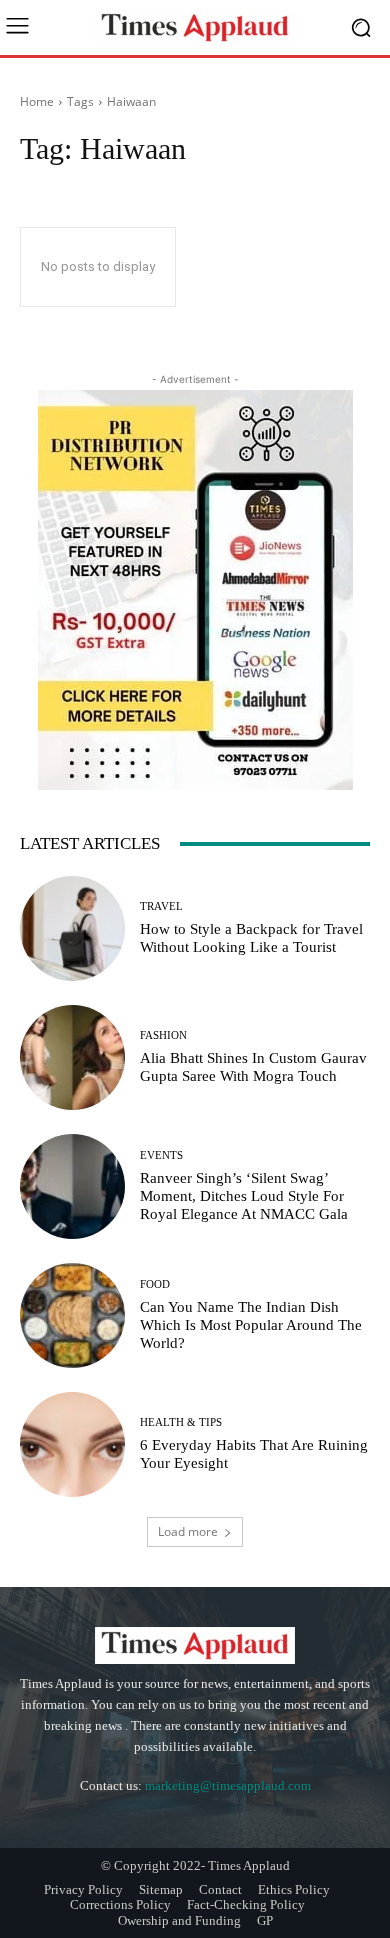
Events (161, 1155)
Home (37, 101)
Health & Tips (181, 1422)
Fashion (163, 1035)
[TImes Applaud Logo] (195, 27)
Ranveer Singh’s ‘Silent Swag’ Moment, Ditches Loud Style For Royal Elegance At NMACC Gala (244, 1196)
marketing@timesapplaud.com (228, 1785)
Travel (161, 906)
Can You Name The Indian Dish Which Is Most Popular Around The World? (251, 1325)
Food (155, 1284)
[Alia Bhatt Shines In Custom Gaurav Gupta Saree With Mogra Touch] (72, 1057)
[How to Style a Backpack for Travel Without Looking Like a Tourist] (72, 928)
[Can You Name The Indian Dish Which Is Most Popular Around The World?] (72, 1315)
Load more (188, 1531)
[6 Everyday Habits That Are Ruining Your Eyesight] (72, 1444)
